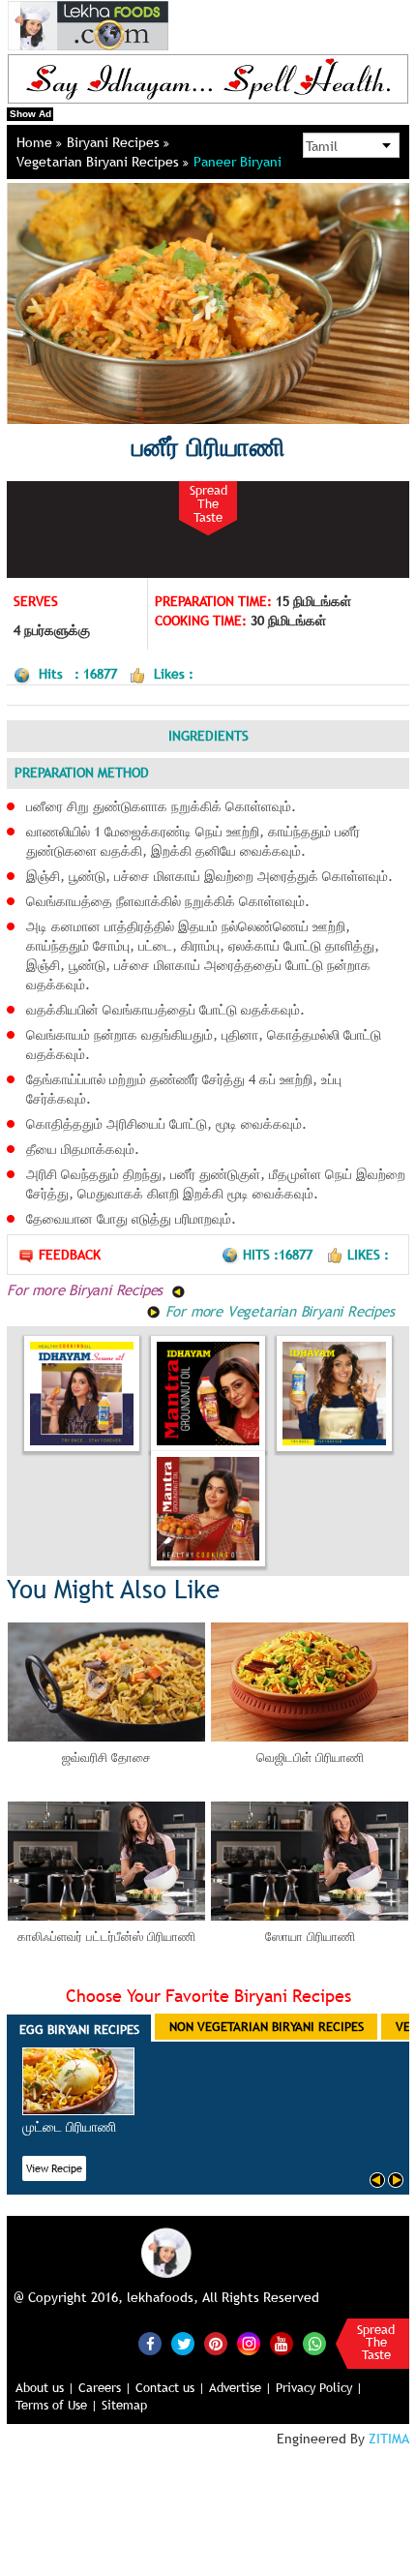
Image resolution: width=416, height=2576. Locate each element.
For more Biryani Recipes (87, 1289)
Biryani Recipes (115, 142)
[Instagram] (249, 2342)
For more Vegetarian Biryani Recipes (278, 1311)
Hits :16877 (280, 1255)
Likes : (368, 1255)
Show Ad (30, 114)
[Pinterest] (216, 2344)
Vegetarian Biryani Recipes (100, 162)
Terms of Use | (57, 2405)
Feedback (70, 1255)
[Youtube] (282, 2344)
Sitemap (124, 2405)
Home (36, 142)
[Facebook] (150, 2344)
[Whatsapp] (314, 2344)
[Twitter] (183, 2344)
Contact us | (170, 2387)
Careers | (105, 2387)
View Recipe (54, 2168)
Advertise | (240, 2387)
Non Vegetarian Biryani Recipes (267, 2026)
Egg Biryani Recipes (79, 2029)
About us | (45, 2387)
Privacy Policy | (319, 2387)
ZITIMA (389, 2439)
